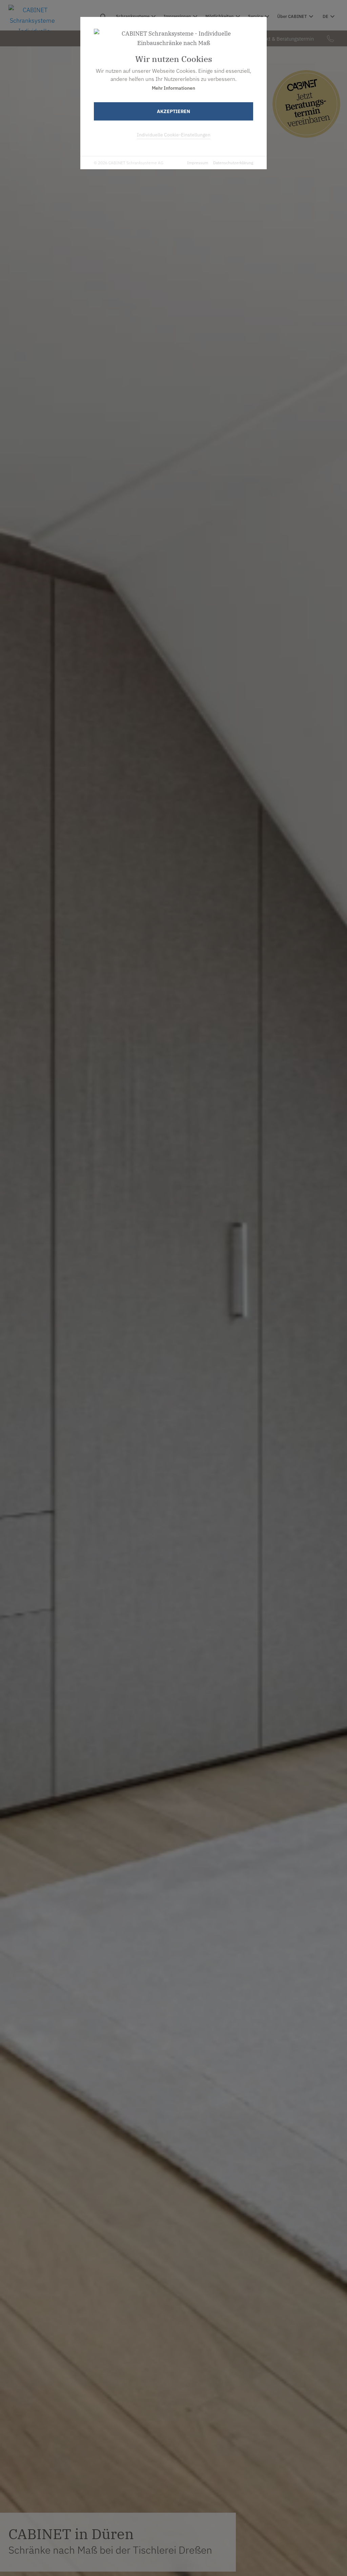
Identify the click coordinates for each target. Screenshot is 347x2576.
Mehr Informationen (173, 88)
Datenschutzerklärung (233, 163)
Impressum (198, 163)
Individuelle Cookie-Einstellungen (174, 135)
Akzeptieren (173, 111)
